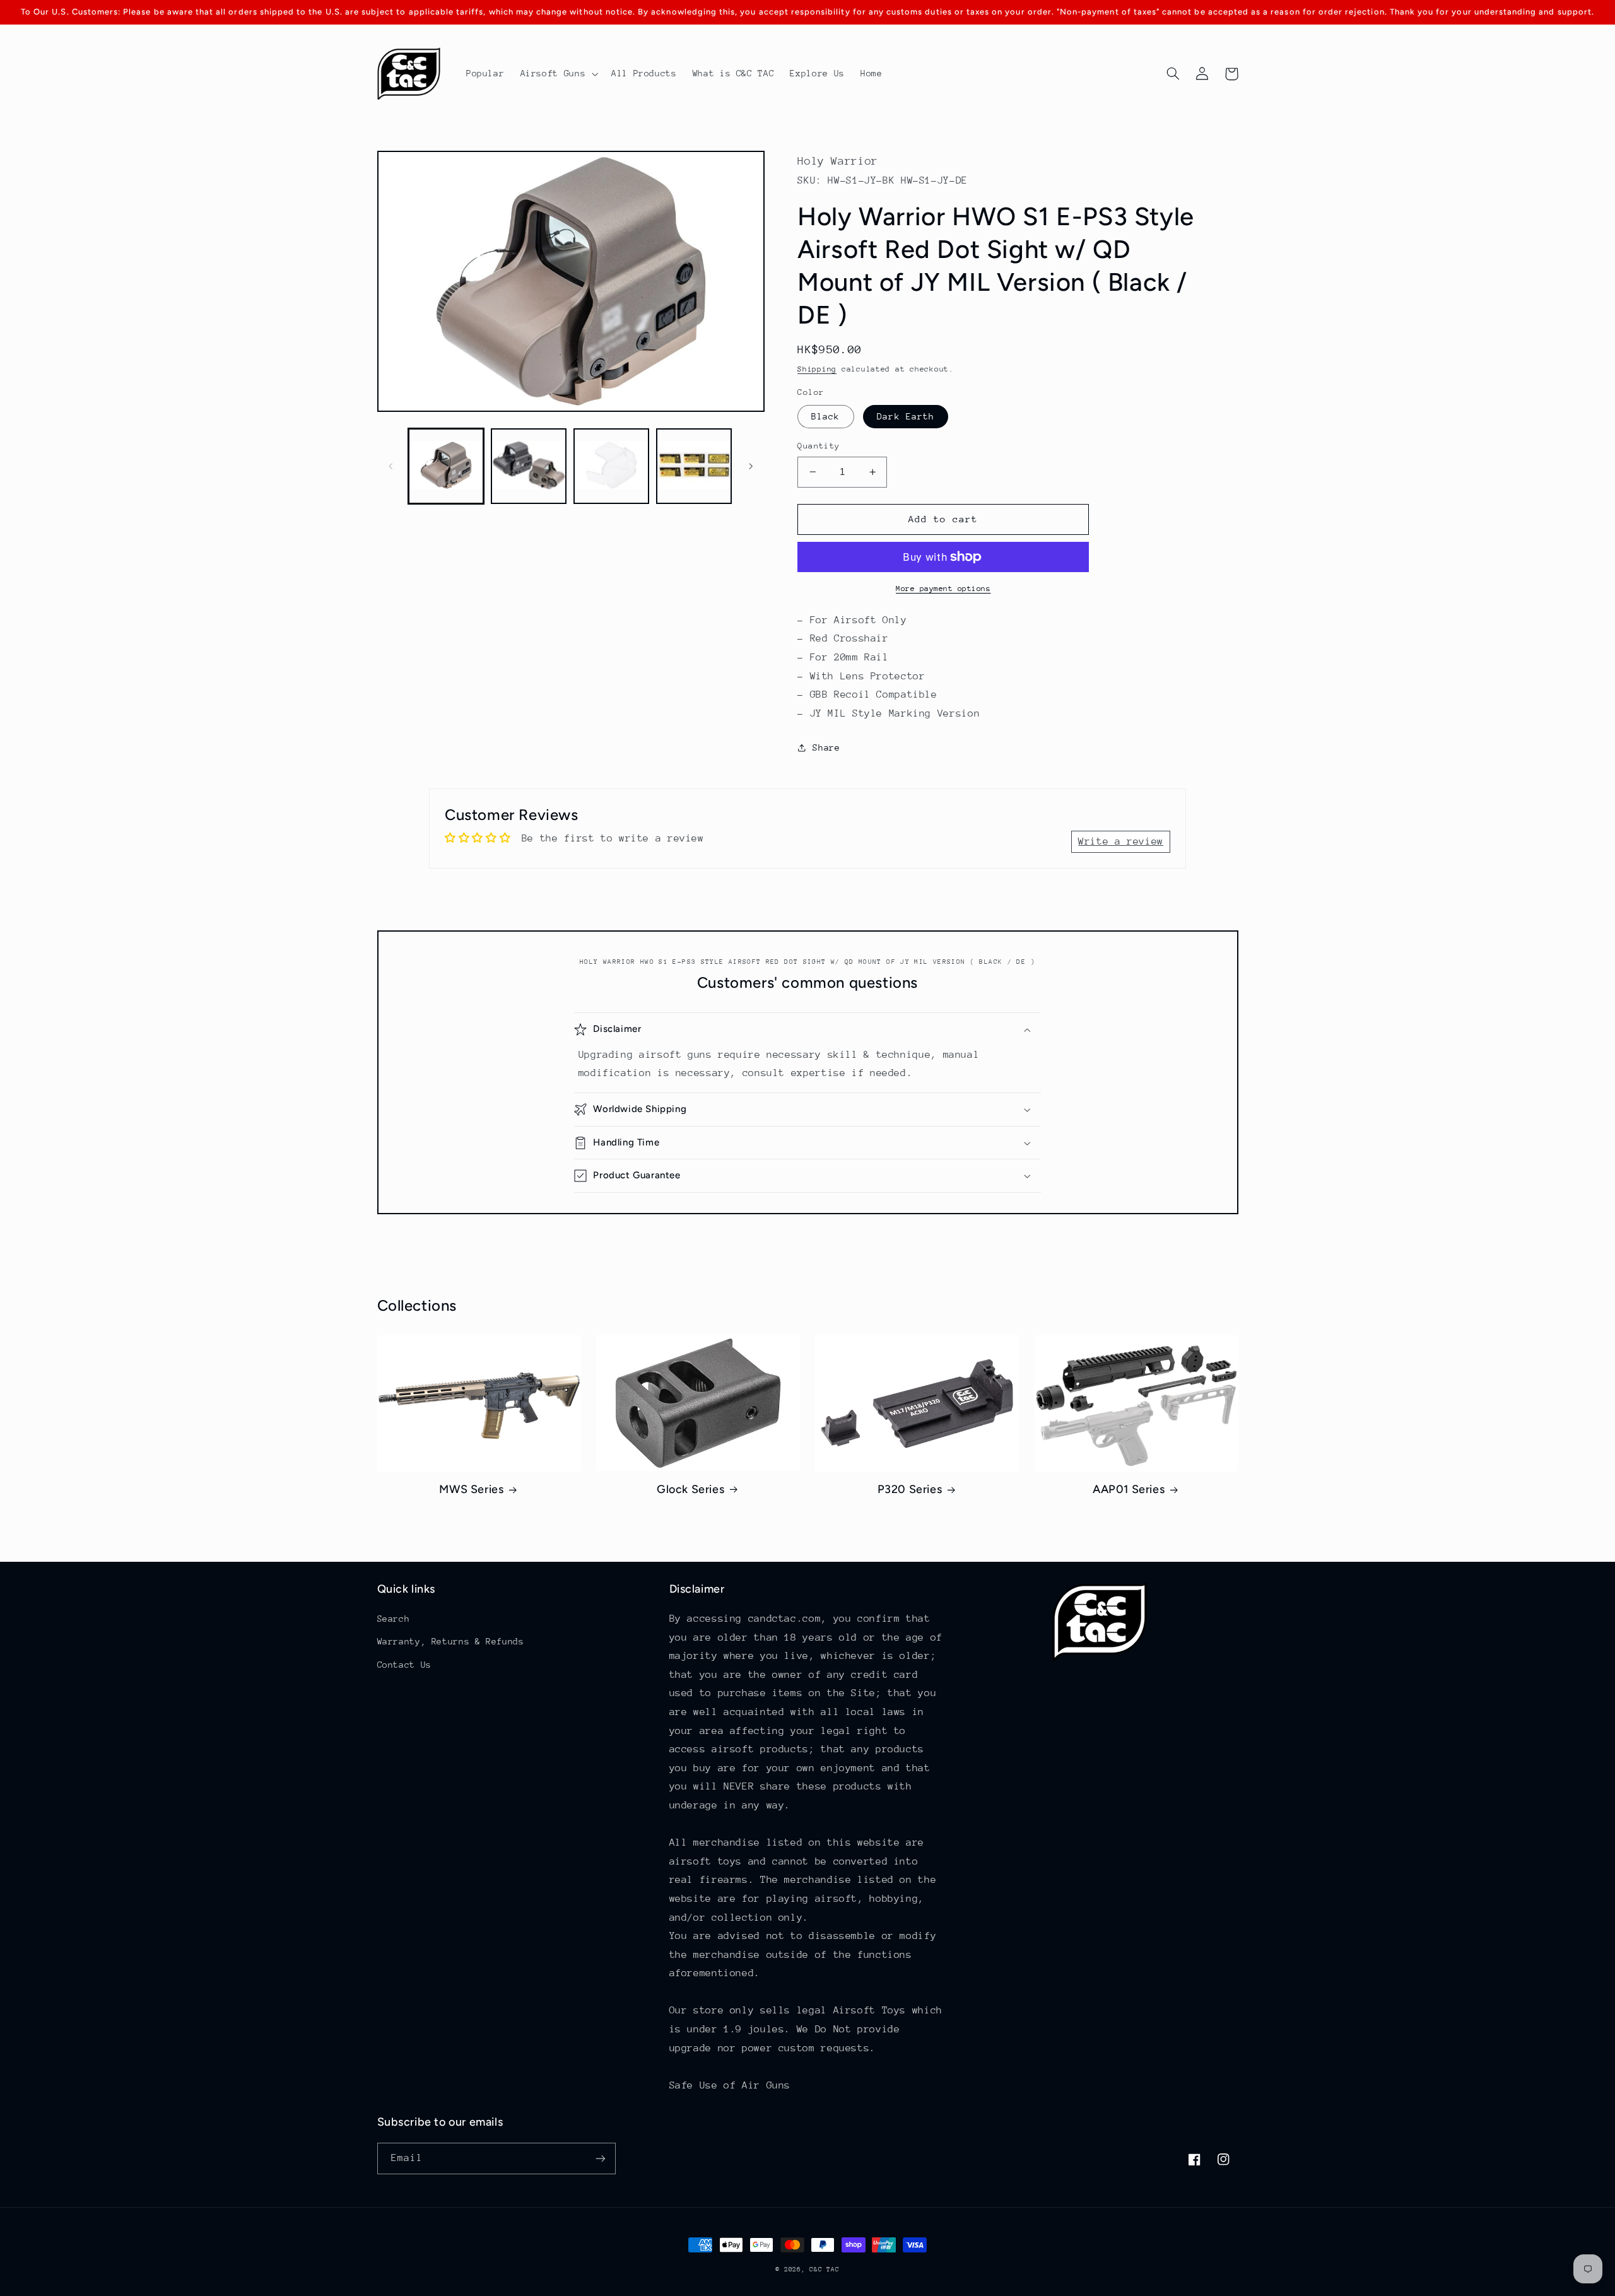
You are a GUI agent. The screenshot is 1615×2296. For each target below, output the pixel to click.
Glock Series (690, 1489)
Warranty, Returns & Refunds (451, 1641)
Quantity (819, 446)
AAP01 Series (1129, 1489)
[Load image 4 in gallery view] (694, 466)
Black (825, 416)
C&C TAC (824, 2270)
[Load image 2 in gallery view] (529, 466)
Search (394, 1619)
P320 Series (910, 1489)
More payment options (943, 589)
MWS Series (471, 1489)
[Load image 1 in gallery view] (446, 466)
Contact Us (404, 1665)
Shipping (817, 369)
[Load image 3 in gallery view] (612, 466)
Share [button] (826, 747)
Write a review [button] (1121, 841)
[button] (558, 74)
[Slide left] (391, 466)
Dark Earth (906, 416)
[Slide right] (751, 466)
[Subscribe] (600, 2158)
